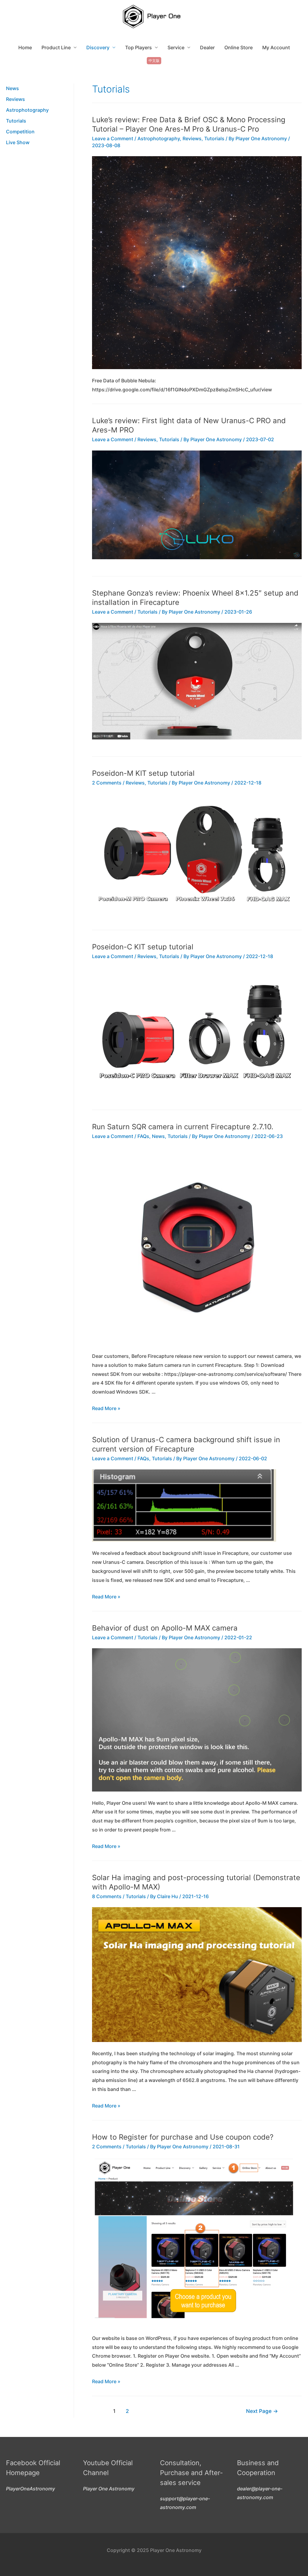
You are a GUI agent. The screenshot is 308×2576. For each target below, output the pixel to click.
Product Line (56, 47)
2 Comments (107, 783)
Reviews (15, 99)
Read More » (106, 1408)
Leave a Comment (113, 138)
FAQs (143, 1136)
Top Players (139, 47)
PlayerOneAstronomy (31, 2489)
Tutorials (16, 121)
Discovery (98, 47)
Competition (20, 132)
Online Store (239, 47)
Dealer (207, 47)
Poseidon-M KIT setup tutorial (143, 773)
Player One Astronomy (109, 2489)
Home (25, 47)
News (12, 88)
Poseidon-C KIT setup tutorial (143, 947)
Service (176, 47)
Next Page (262, 2411)
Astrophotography (27, 110)
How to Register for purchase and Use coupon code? (183, 2137)
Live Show (18, 142)
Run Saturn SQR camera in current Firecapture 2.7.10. (183, 1127)
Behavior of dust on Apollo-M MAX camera (165, 1628)
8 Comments (107, 1896)
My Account (276, 47)
